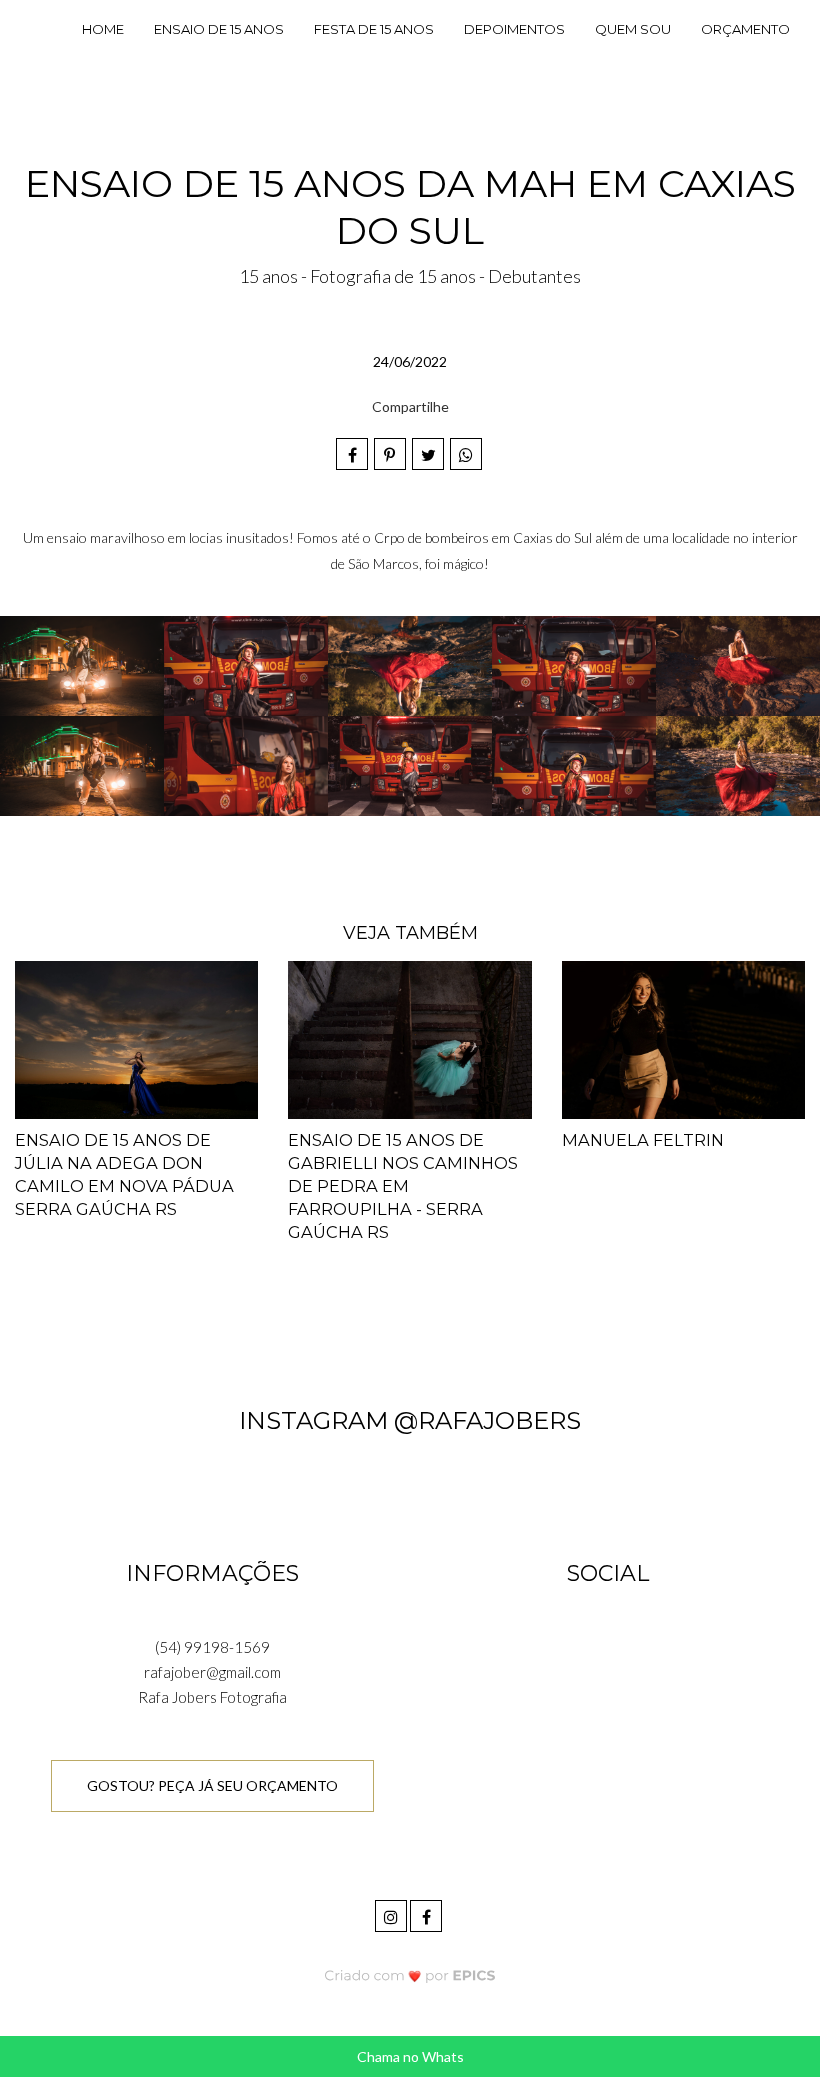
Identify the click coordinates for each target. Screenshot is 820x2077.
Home (103, 29)
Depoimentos (514, 29)
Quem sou (633, 29)
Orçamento (745, 29)
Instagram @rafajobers (410, 1420)
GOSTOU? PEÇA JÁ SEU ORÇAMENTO (212, 1785)
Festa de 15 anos (374, 29)
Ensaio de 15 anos (219, 29)
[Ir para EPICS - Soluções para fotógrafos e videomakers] (410, 1974)
